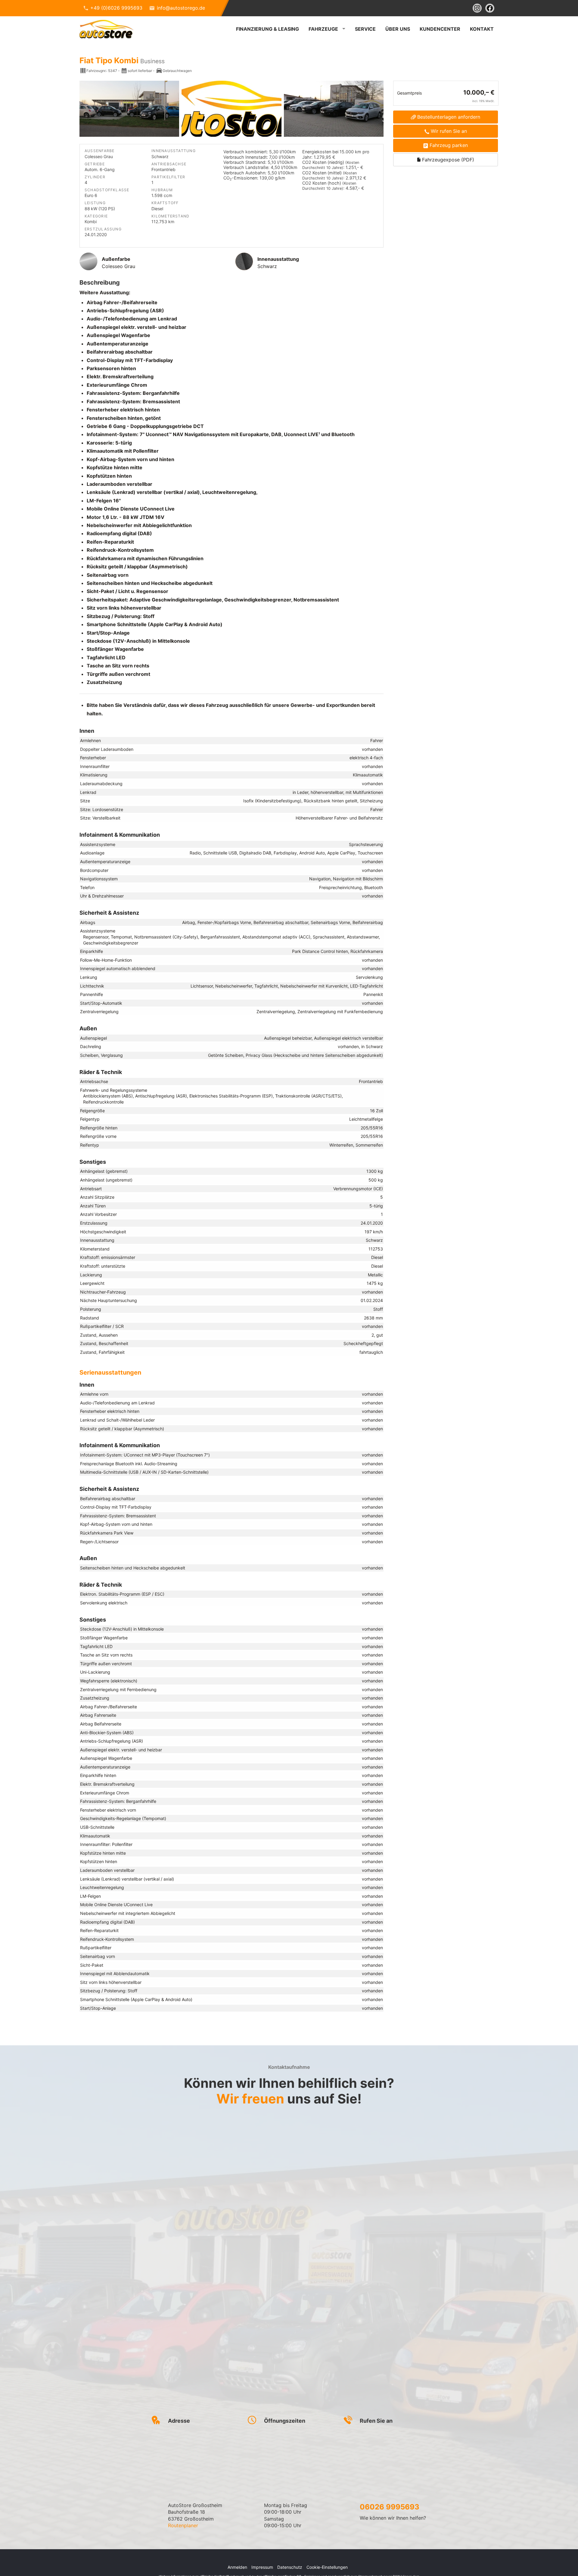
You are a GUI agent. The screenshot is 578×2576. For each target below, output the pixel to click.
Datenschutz (290, 2567)
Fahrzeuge (323, 29)
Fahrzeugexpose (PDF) (447, 160)
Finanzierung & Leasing (267, 29)
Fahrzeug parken (449, 145)
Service (365, 29)
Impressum (262, 2567)
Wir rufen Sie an (449, 131)
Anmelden (237, 2567)
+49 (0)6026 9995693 (116, 8)
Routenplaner (183, 2525)
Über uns (398, 29)
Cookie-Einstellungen (327, 2567)
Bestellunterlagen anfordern (449, 117)
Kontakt (482, 29)
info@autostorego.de (181, 8)
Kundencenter (440, 29)
